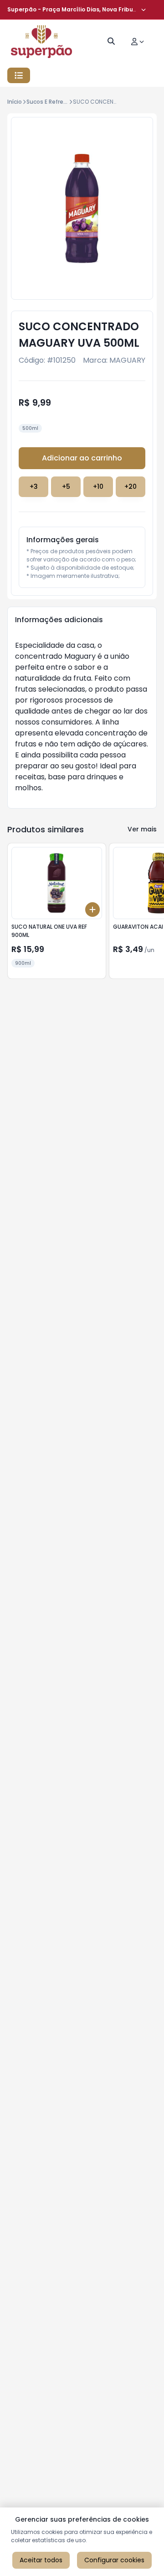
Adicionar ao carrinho (82, 458)
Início (15, 102)
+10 (98, 487)
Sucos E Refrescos (51, 102)
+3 (34, 487)
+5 (66, 487)
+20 (131, 487)
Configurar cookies (114, 2560)
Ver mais (142, 829)
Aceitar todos (41, 2560)
